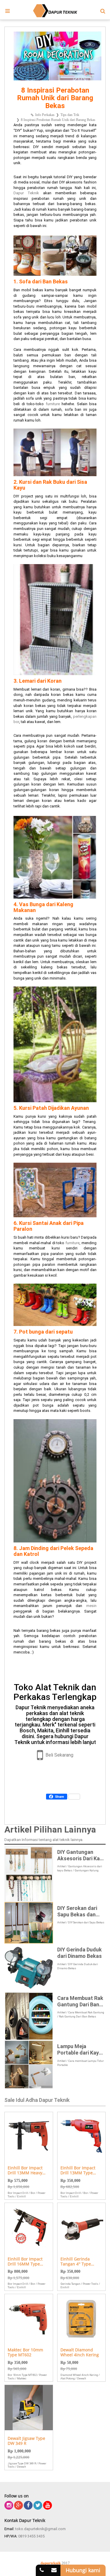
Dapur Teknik (26, 193)
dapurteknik (51, 2563)
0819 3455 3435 (31, 2536)
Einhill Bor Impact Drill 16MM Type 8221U (25, 2262)
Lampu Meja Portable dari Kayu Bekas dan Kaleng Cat (79, 2049)
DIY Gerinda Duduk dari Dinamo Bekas (79, 1953)
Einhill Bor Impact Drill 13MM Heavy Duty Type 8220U (25, 2171)
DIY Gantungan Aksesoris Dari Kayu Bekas (81, 1855)
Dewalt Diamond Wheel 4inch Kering (80, 2353)
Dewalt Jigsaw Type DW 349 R (26, 2441)
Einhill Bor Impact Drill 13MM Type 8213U (78, 2171)
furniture (52, 404)
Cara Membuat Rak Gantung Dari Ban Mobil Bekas (80, 2001)
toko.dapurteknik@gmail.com (40, 2529)
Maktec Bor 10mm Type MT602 (25, 2353)
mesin (91, 1606)
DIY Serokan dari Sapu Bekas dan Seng (77, 1911)
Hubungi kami (83, 2570)
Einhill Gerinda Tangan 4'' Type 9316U (76, 2262)
